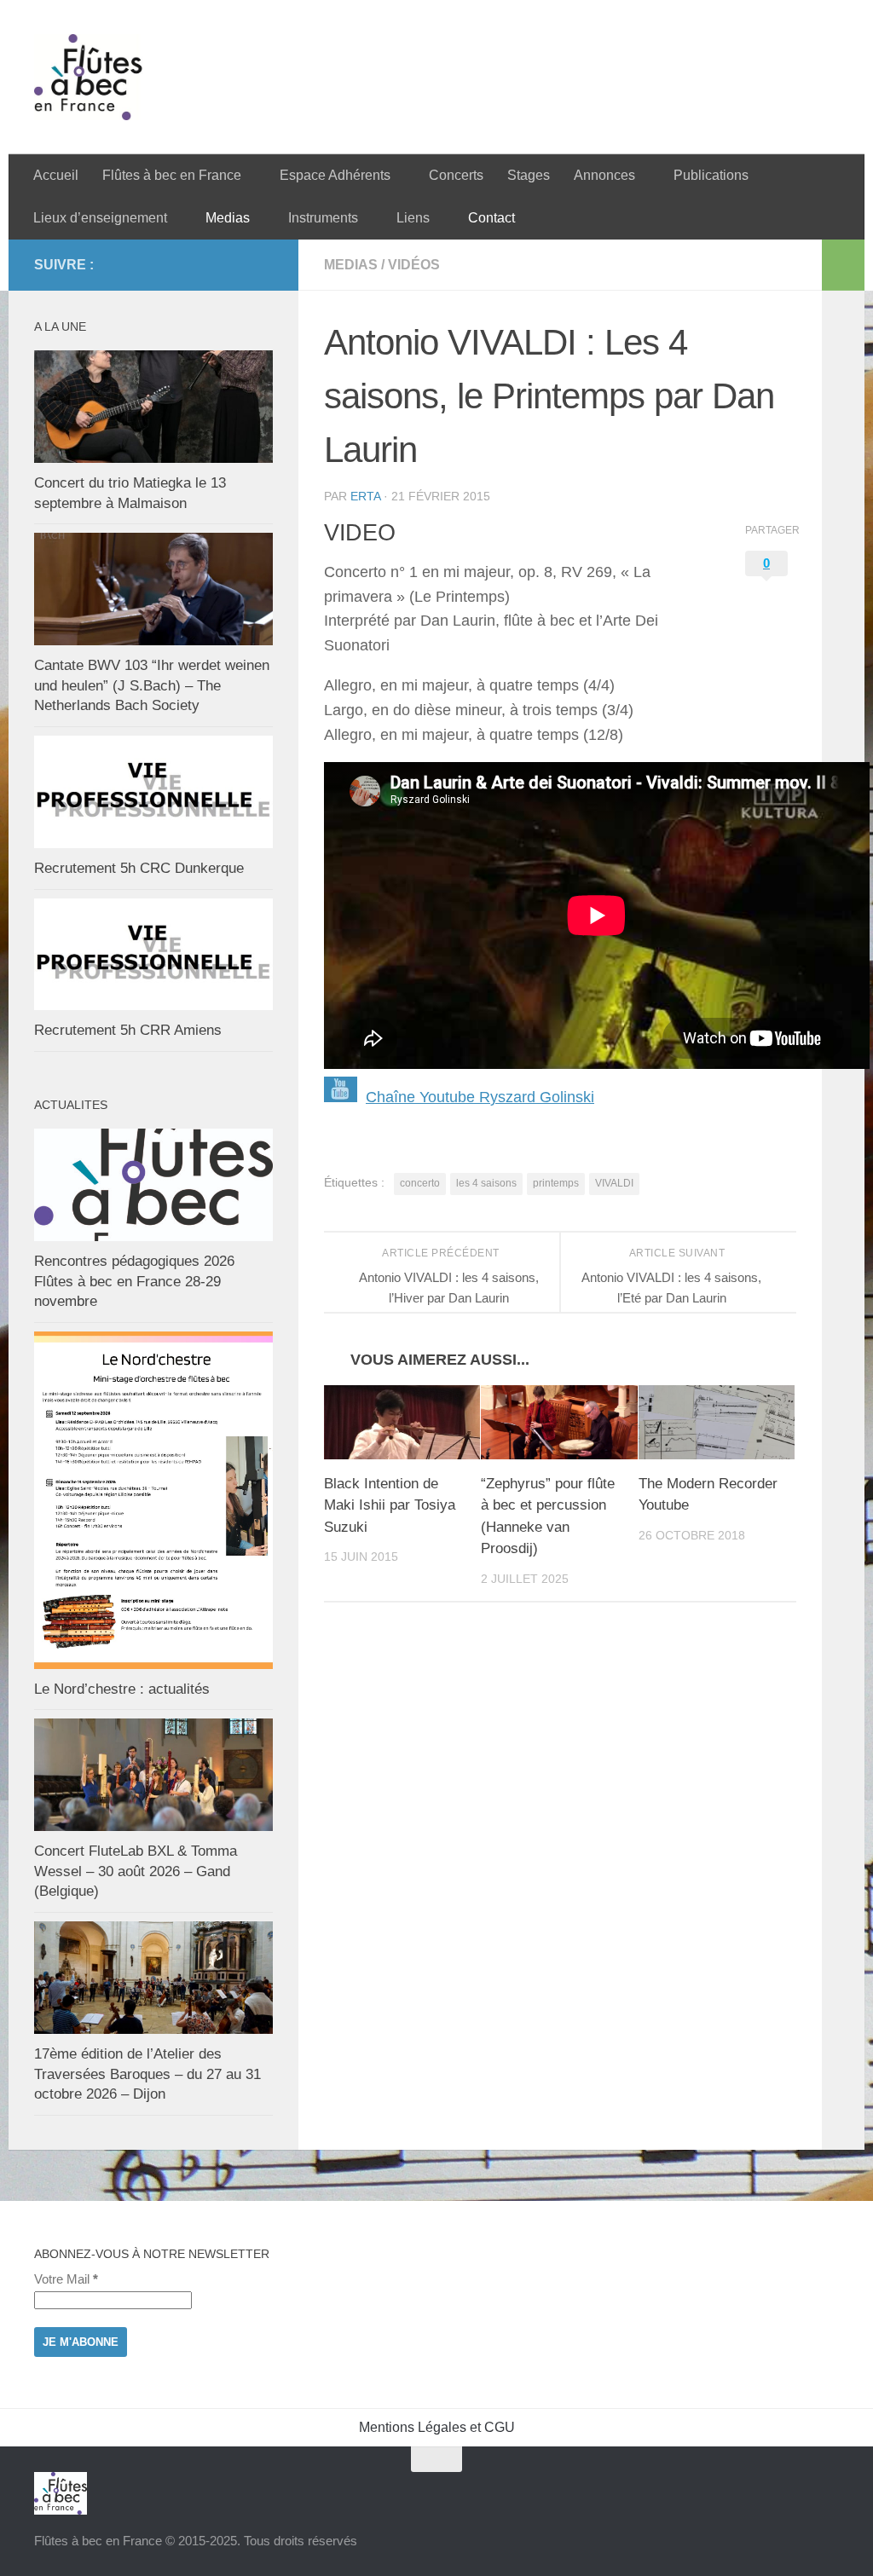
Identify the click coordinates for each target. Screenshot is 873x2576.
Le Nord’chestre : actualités (122, 1689)
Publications (711, 175)
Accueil (56, 175)
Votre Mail (66, 2279)
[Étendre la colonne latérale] (843, 265)
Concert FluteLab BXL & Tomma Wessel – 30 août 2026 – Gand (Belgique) (136, 1871)
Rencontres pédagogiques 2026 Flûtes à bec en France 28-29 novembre (134, 1281)
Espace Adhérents (335, 175)
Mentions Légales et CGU (437, 2427)
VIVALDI (614, 1183)
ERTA (365, 496)
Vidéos (414, 265)
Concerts (456, 175)
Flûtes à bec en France (172, 175)
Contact (491, 218)
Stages (529, 175)
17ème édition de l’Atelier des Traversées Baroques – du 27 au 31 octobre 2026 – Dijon (147, 2074)
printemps (556, 1183)
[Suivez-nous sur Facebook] (263, 264)
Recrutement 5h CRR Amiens (128, 1030)
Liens (413, 218)
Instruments (323, 218)
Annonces (604, 175)
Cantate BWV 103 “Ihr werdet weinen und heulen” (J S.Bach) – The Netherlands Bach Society (152, 685)
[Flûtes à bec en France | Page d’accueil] (436, 77)
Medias (228, 218)
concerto (420, 1183)
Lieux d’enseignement (100, 218)
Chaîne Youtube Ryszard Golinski (480, 1097)
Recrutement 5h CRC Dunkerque (139, 868)
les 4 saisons (486, 1183)
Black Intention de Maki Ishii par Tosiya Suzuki (390, 1505)
